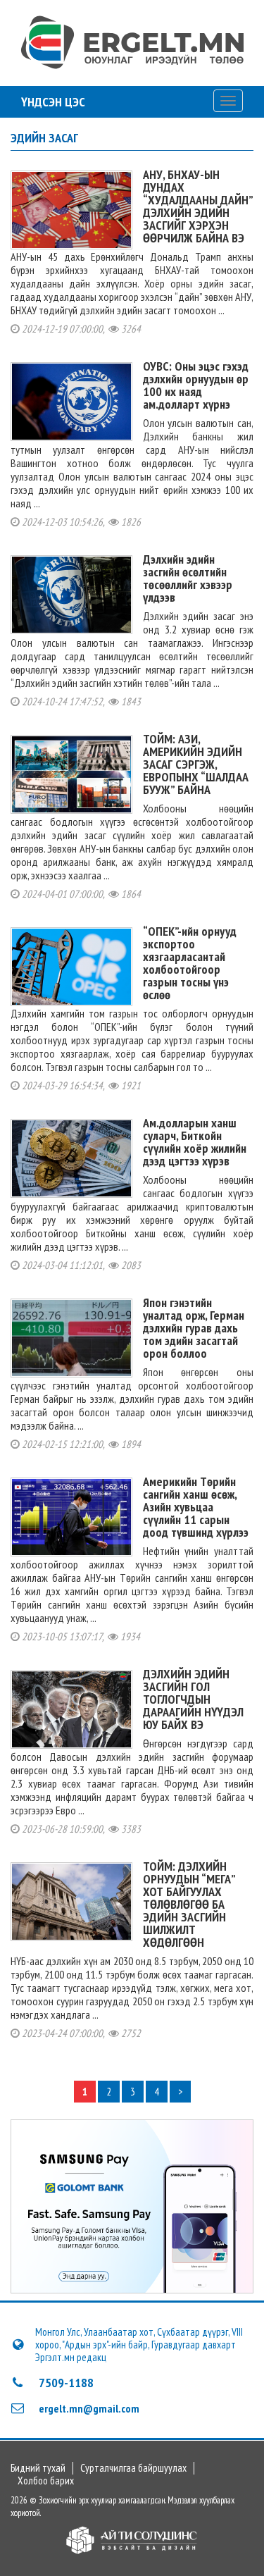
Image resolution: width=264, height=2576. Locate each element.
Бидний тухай (38, 2468)
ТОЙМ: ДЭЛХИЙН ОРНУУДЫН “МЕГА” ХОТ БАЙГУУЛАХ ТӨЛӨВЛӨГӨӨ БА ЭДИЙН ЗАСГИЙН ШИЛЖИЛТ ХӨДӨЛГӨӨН (189, 1904)
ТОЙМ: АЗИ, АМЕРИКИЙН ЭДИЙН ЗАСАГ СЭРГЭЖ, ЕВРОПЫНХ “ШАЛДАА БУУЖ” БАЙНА (196, 764)
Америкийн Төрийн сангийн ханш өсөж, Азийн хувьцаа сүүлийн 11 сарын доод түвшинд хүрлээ (196, 1507)
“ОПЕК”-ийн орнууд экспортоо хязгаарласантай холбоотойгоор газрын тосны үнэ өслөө (190, 963)
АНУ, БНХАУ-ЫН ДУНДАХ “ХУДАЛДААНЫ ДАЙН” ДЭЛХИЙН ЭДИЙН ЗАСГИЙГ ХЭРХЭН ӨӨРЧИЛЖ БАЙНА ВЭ (198, 206)
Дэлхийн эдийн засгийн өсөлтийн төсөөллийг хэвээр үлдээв (188, 578)
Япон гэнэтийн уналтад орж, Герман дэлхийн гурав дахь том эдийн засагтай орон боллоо (194, 1328)
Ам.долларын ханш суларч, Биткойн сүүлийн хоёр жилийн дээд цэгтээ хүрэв (195, 1142)
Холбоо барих (46, 2481)
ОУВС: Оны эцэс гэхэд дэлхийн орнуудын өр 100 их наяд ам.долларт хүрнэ (196, 385)
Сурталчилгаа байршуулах (133, 2468)
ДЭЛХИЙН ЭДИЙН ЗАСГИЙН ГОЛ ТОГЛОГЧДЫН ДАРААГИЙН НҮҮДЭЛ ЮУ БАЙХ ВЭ (193, 1699)
